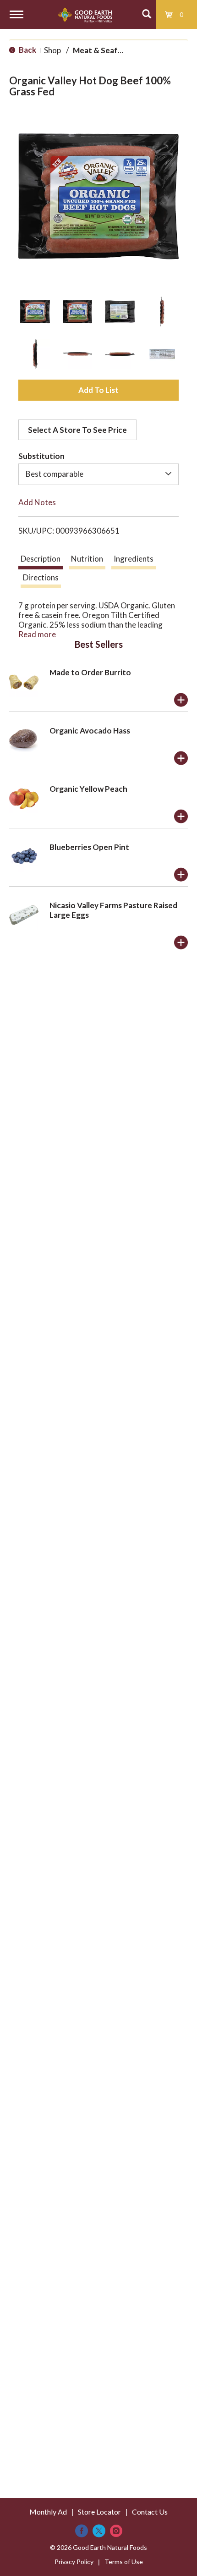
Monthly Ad (48, 2512)
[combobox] (98, 474)
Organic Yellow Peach (88, 789)
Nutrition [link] (87, 559)
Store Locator (99, 2512)
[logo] (85, 14)
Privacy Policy (74, 2562)
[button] (35, 312)
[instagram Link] (116, 2531)
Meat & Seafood (103, 50)
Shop (52, 50)
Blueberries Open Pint (89, 847)
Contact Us (150, 2512)
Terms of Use (124, 2562)
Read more (37, 634)
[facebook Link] (82, 2531)
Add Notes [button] (37, 502)
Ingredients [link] (134, 559)
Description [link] (41, 559)
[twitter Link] (99, 2531)
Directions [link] (41, 577)
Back (27, 50)
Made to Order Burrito (90, 672)
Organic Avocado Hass (90, 731)
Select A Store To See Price (77, 430)
